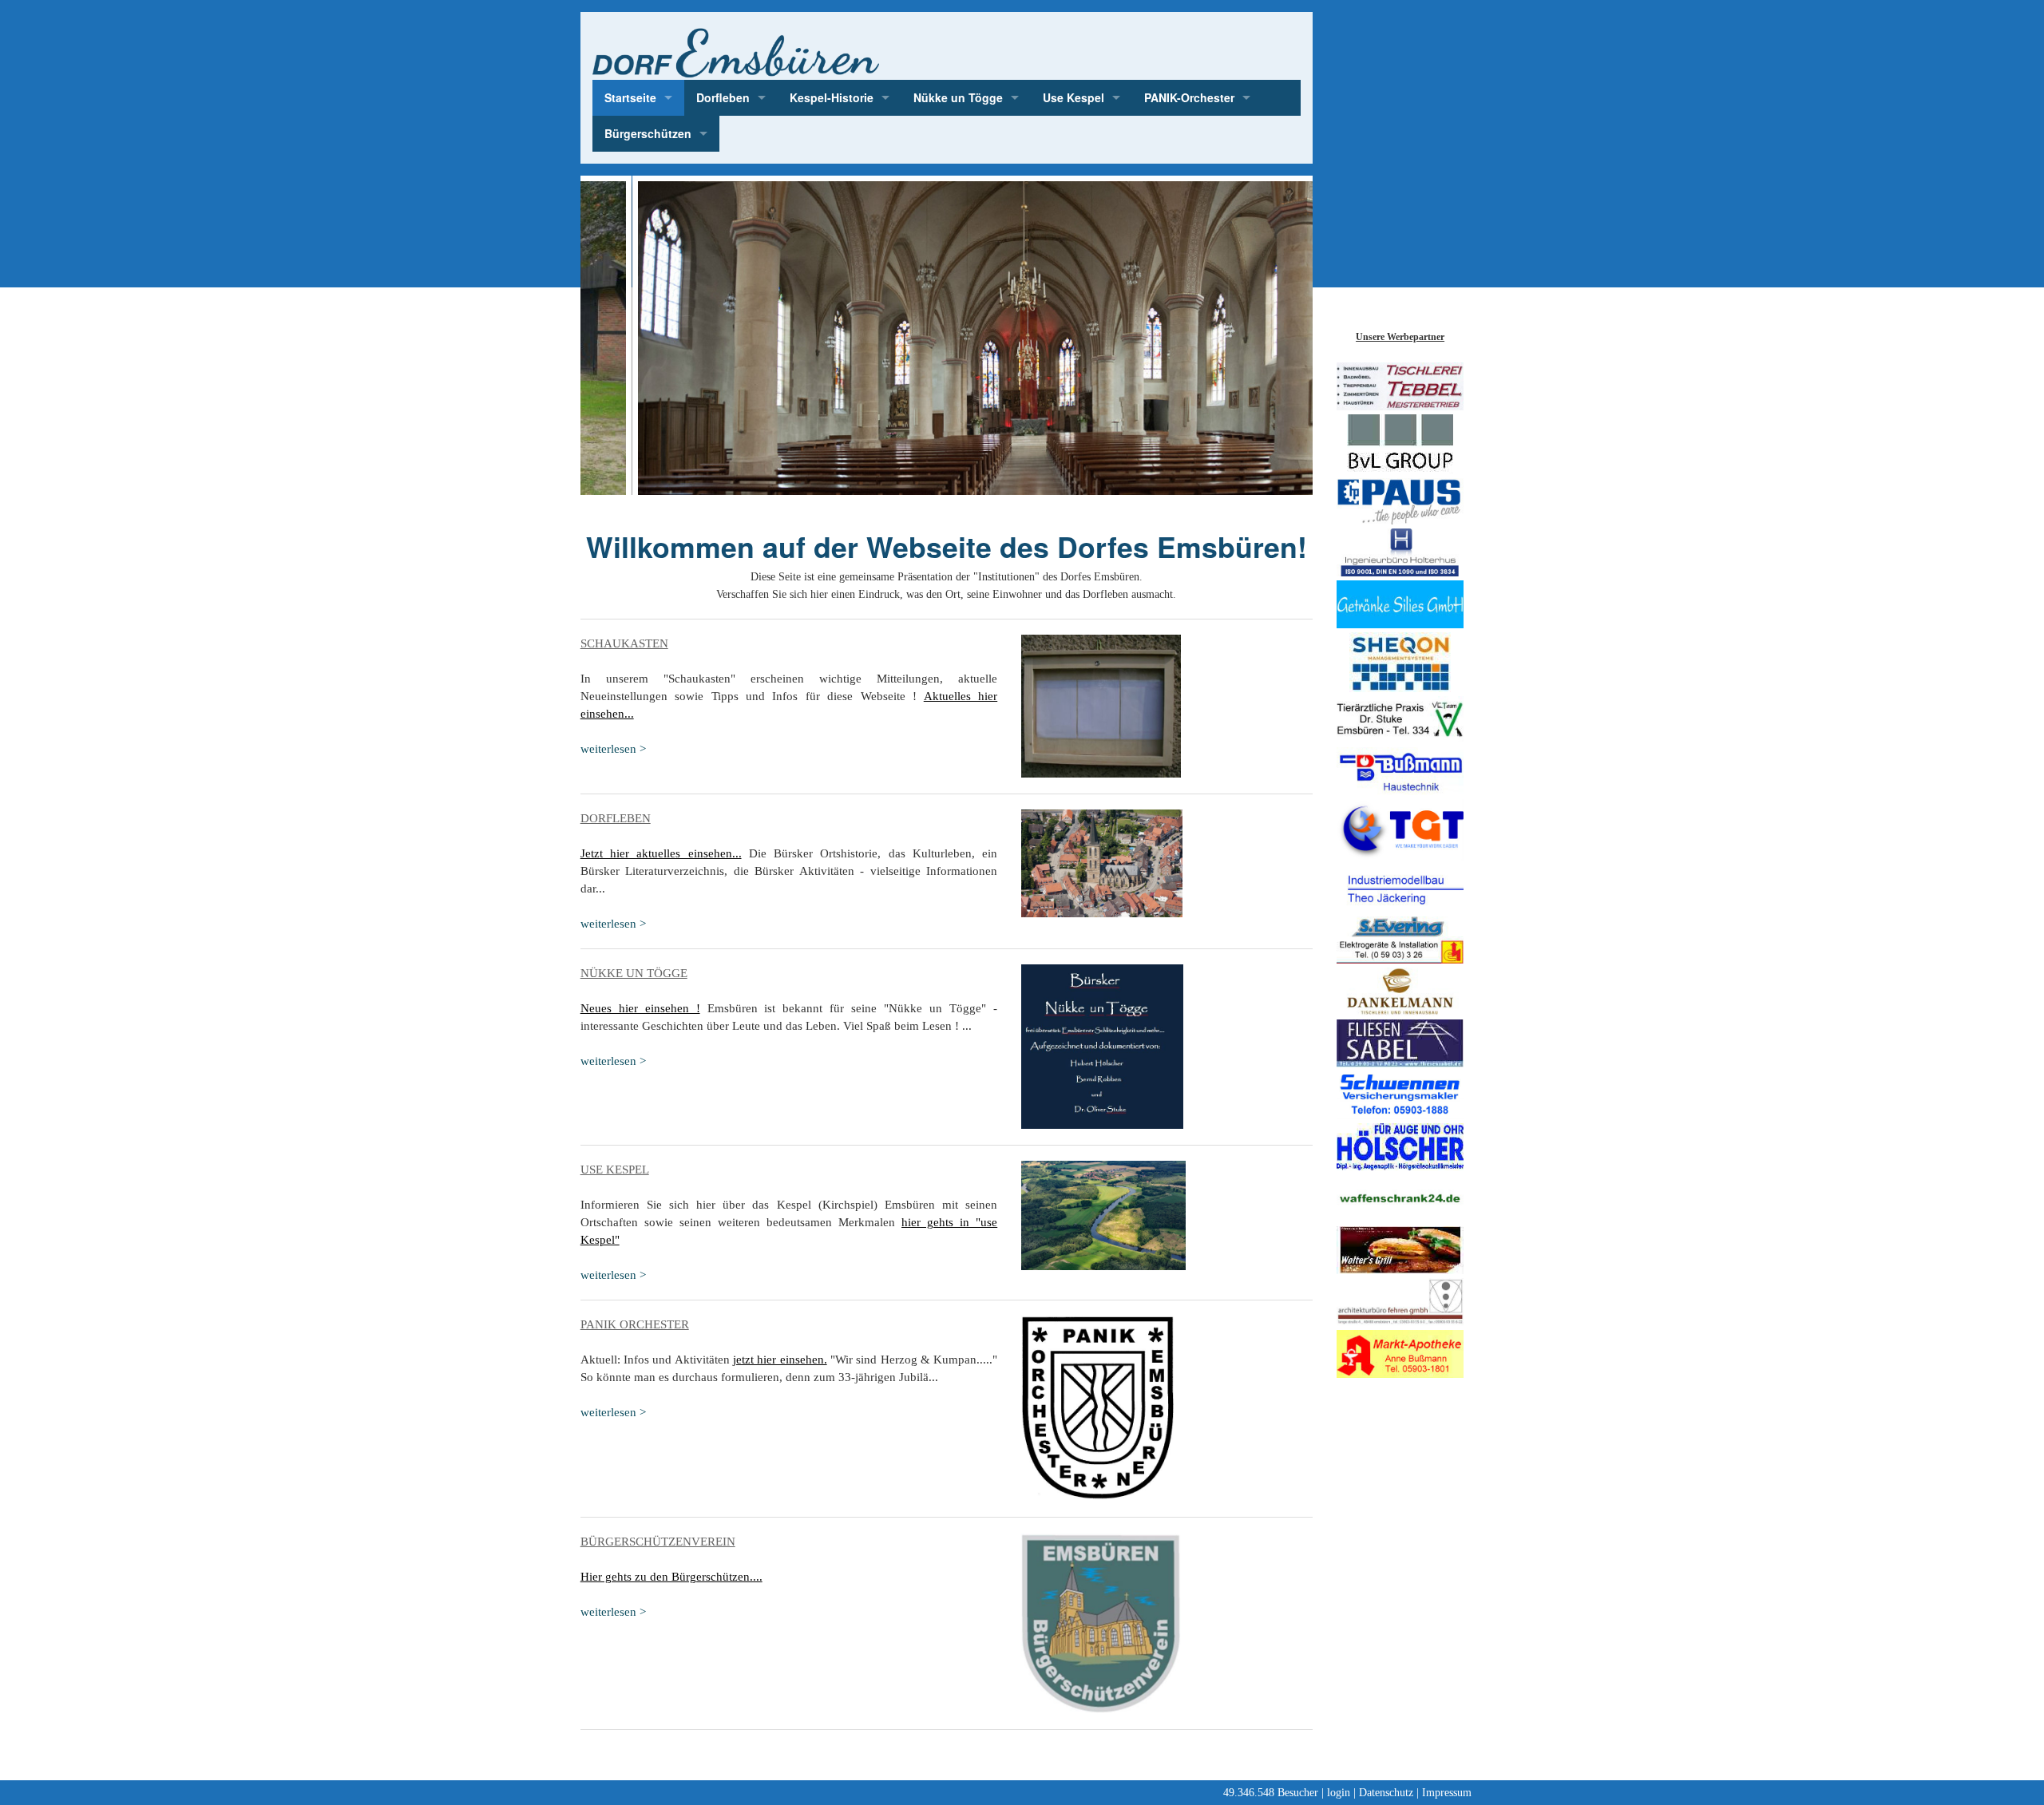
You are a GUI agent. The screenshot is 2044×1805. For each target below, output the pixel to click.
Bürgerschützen (648, 133)
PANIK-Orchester (1189, 97)
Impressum (1447, 1793)
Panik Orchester (635, 1324)
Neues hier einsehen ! (640, 1008)
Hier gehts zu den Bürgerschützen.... (671, 1577)
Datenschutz (1386, 1793)
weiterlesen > (613, 749)
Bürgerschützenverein (658, 1542)
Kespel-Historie (832, 97)
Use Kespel (1073, 97)
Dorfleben (723, 97)
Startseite (630, 97)
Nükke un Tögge (958, 97)
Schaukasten (624, 643)
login (1339, 1793)
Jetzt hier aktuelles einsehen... (661, 853)
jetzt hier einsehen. (780, 1360)
